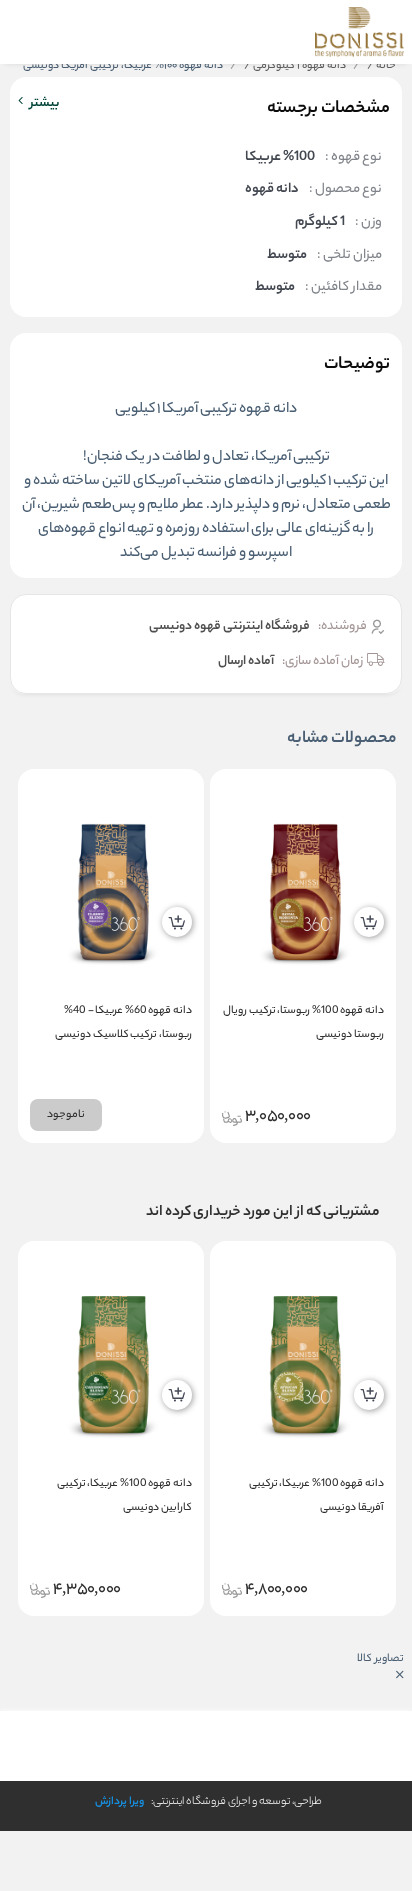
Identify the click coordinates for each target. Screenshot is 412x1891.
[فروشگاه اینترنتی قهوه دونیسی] (359, 32)
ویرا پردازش (119, 1802)
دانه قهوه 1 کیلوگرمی (295, 66)
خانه (381, 66)
